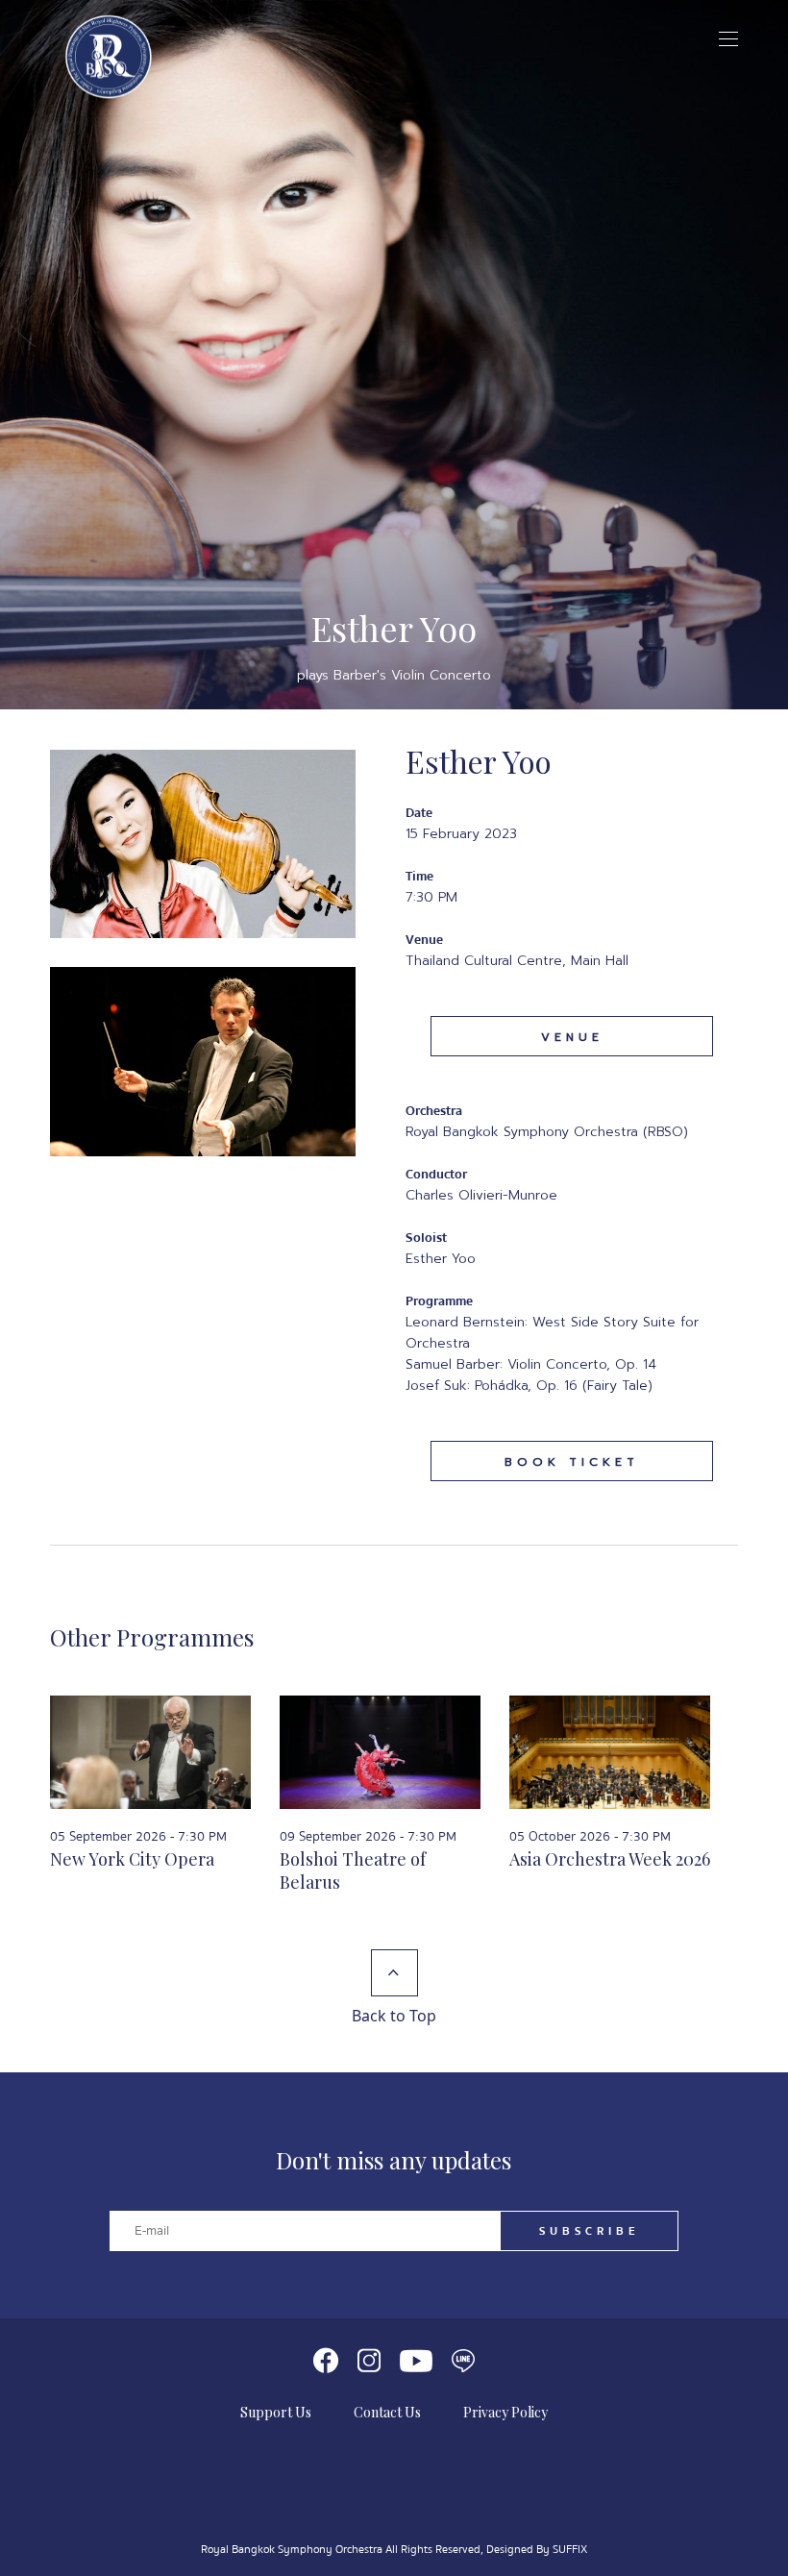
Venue (572, 1037)
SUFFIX (570, 2550)
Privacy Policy (505, 2412)
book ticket (572, 1462)
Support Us (276, 2412)
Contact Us (387, 2412)
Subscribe (590, 2231)
